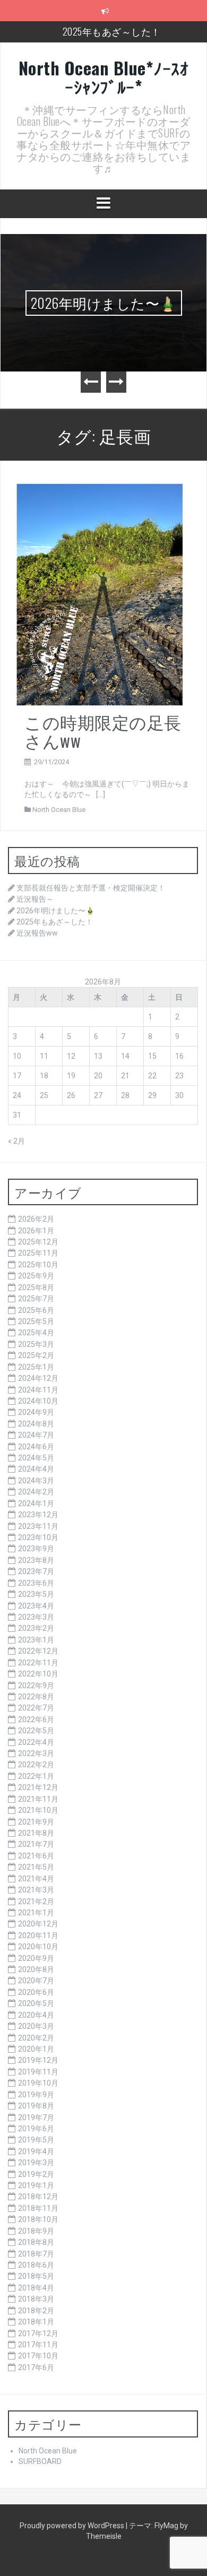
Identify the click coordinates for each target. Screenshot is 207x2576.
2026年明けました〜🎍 (104, 303)
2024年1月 (36, 1503)
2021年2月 (36, 1901)
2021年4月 (36, 1879)
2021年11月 (38, 1799)
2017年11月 (38, 2345)
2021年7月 (36, 1844)
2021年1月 (36, 1913)
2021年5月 (36, 1867)
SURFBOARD (40, 2461)
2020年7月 (36, 1981)
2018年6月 (36, 2265)
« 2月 (16, 1141)
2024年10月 (38, 1401)
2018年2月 (36, 2311)
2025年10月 (38, 1265)
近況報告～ (35, 899)
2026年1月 (36, 1231)
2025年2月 (36, 1355)
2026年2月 (36, 1219)
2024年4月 (36, 1469)
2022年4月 (36, 1742)
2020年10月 (38, 1947)
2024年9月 (36, 1412)
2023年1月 (36, 1640)
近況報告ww (37, 933)
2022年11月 (38, 1663)
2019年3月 (36, 2163)
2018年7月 (36, 2254)
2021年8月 (36, 1833)
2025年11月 (38, 1253)
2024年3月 (36, 1481)
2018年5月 (36, 2276)
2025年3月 (36, 1344)
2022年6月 (36, 1719)
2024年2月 (36, 1492)
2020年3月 (36, 2026)
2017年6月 (36, 2367)
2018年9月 (36, 2231)
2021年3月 (36, 1890)
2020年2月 (36, 2038)
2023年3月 (36, 1617)
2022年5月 (36, 1731)
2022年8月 (36, 1697)
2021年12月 (38, 1787)
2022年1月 (36, 1776)
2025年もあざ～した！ (112, 31)
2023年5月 (36, 1594)
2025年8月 (36, 1287)
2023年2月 (36, 1628)
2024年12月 (38, 1378)
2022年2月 (36, 1765)
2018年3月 (36, 2299)
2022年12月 (38, 1651)
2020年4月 (36, 2015)
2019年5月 (36, 2140)
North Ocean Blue (59, 810)
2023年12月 (38, 1515)
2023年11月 (38, 1526)
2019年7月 (36, 2117)
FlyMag (166, 2526)
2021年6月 (36, 1856)
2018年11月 (38, 2208)
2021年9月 (36, 1822)
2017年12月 (38, 2333)
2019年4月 (36, 2151)
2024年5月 (36, 1458)
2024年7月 (36, 1435)
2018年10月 (38, 2219)
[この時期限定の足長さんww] (100, 594)
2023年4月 (36, 1606)
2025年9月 (36, 1276)
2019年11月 (38, 2072)
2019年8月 (36, 2106)
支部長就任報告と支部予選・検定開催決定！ (91, 888)
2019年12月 (38, 2060)
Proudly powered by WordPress (73, 2526)
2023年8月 (36, 1560)
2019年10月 (38, 2083)
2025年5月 (36, 1321)
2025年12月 (38, 1242)
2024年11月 (38, 1390)
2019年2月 (36, 2174)
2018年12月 (38, 2197)
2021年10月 (38, 1810)
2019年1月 (36, 2185)
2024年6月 (36, 1447)
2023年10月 (38, 1537)
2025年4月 (36, 1333)
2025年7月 (36, 1299)
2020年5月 (36, 2003)
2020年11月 (38, 1935)
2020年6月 (36, 1992)
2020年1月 (36, 2049)
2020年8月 (36, 1969)
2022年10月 (38, 1674)
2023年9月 (36, 1549)
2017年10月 (38, 2356)
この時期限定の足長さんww (103, 731)
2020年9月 (36, 1958)
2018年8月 (36, 2242)
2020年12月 (38, 1924)
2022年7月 (36, 1708)
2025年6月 (36, 1310)
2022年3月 (36, 1753)
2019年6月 (36, 2129)
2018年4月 (36, 2288)
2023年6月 (36, 1583)
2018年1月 (36, 2322)
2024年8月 (36, 1424)
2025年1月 (36, 1367)
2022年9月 (36, 1685)
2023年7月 (36, 1571)
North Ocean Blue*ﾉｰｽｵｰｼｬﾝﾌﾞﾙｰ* (104, 77)
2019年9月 (36, 2095)
